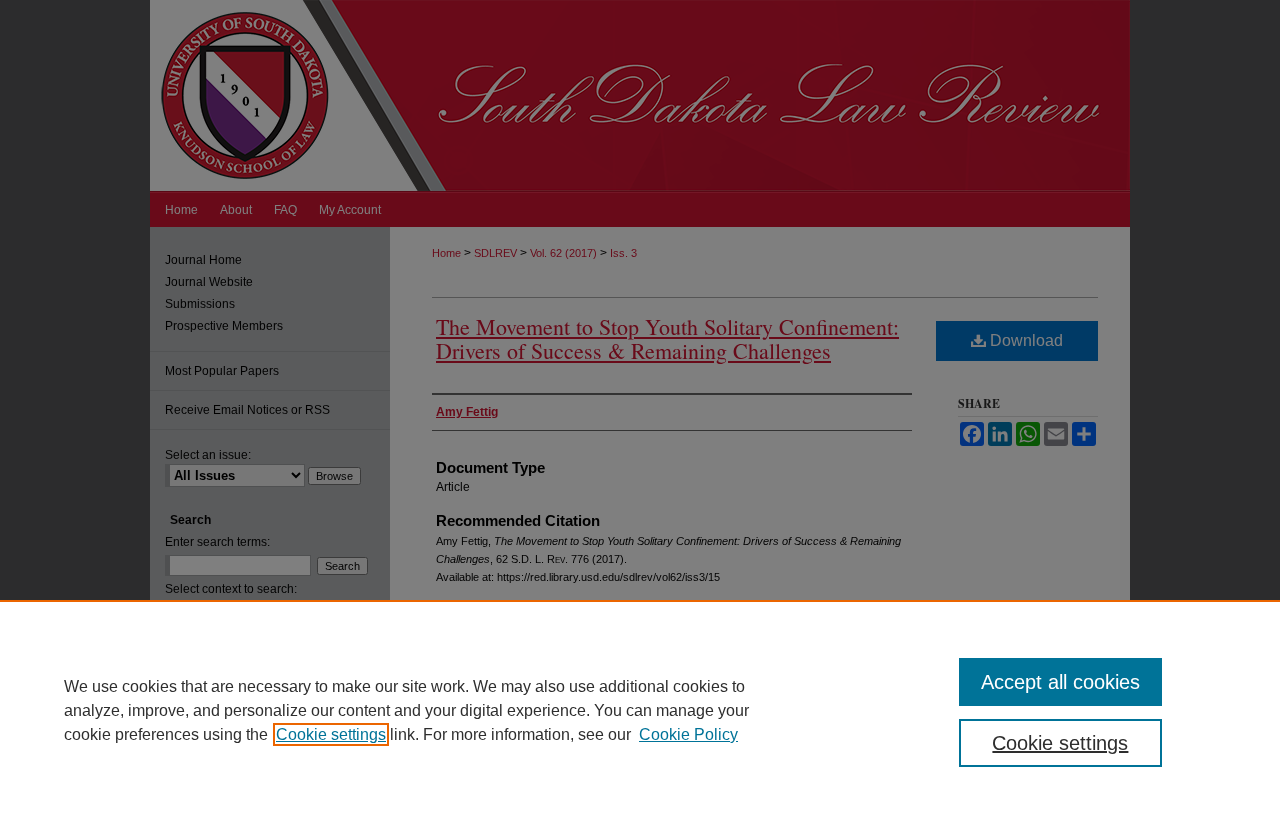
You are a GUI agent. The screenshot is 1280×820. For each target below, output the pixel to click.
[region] (640, 710)
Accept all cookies (1060, 682)
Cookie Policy (688, 734)
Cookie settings (331, 734)
